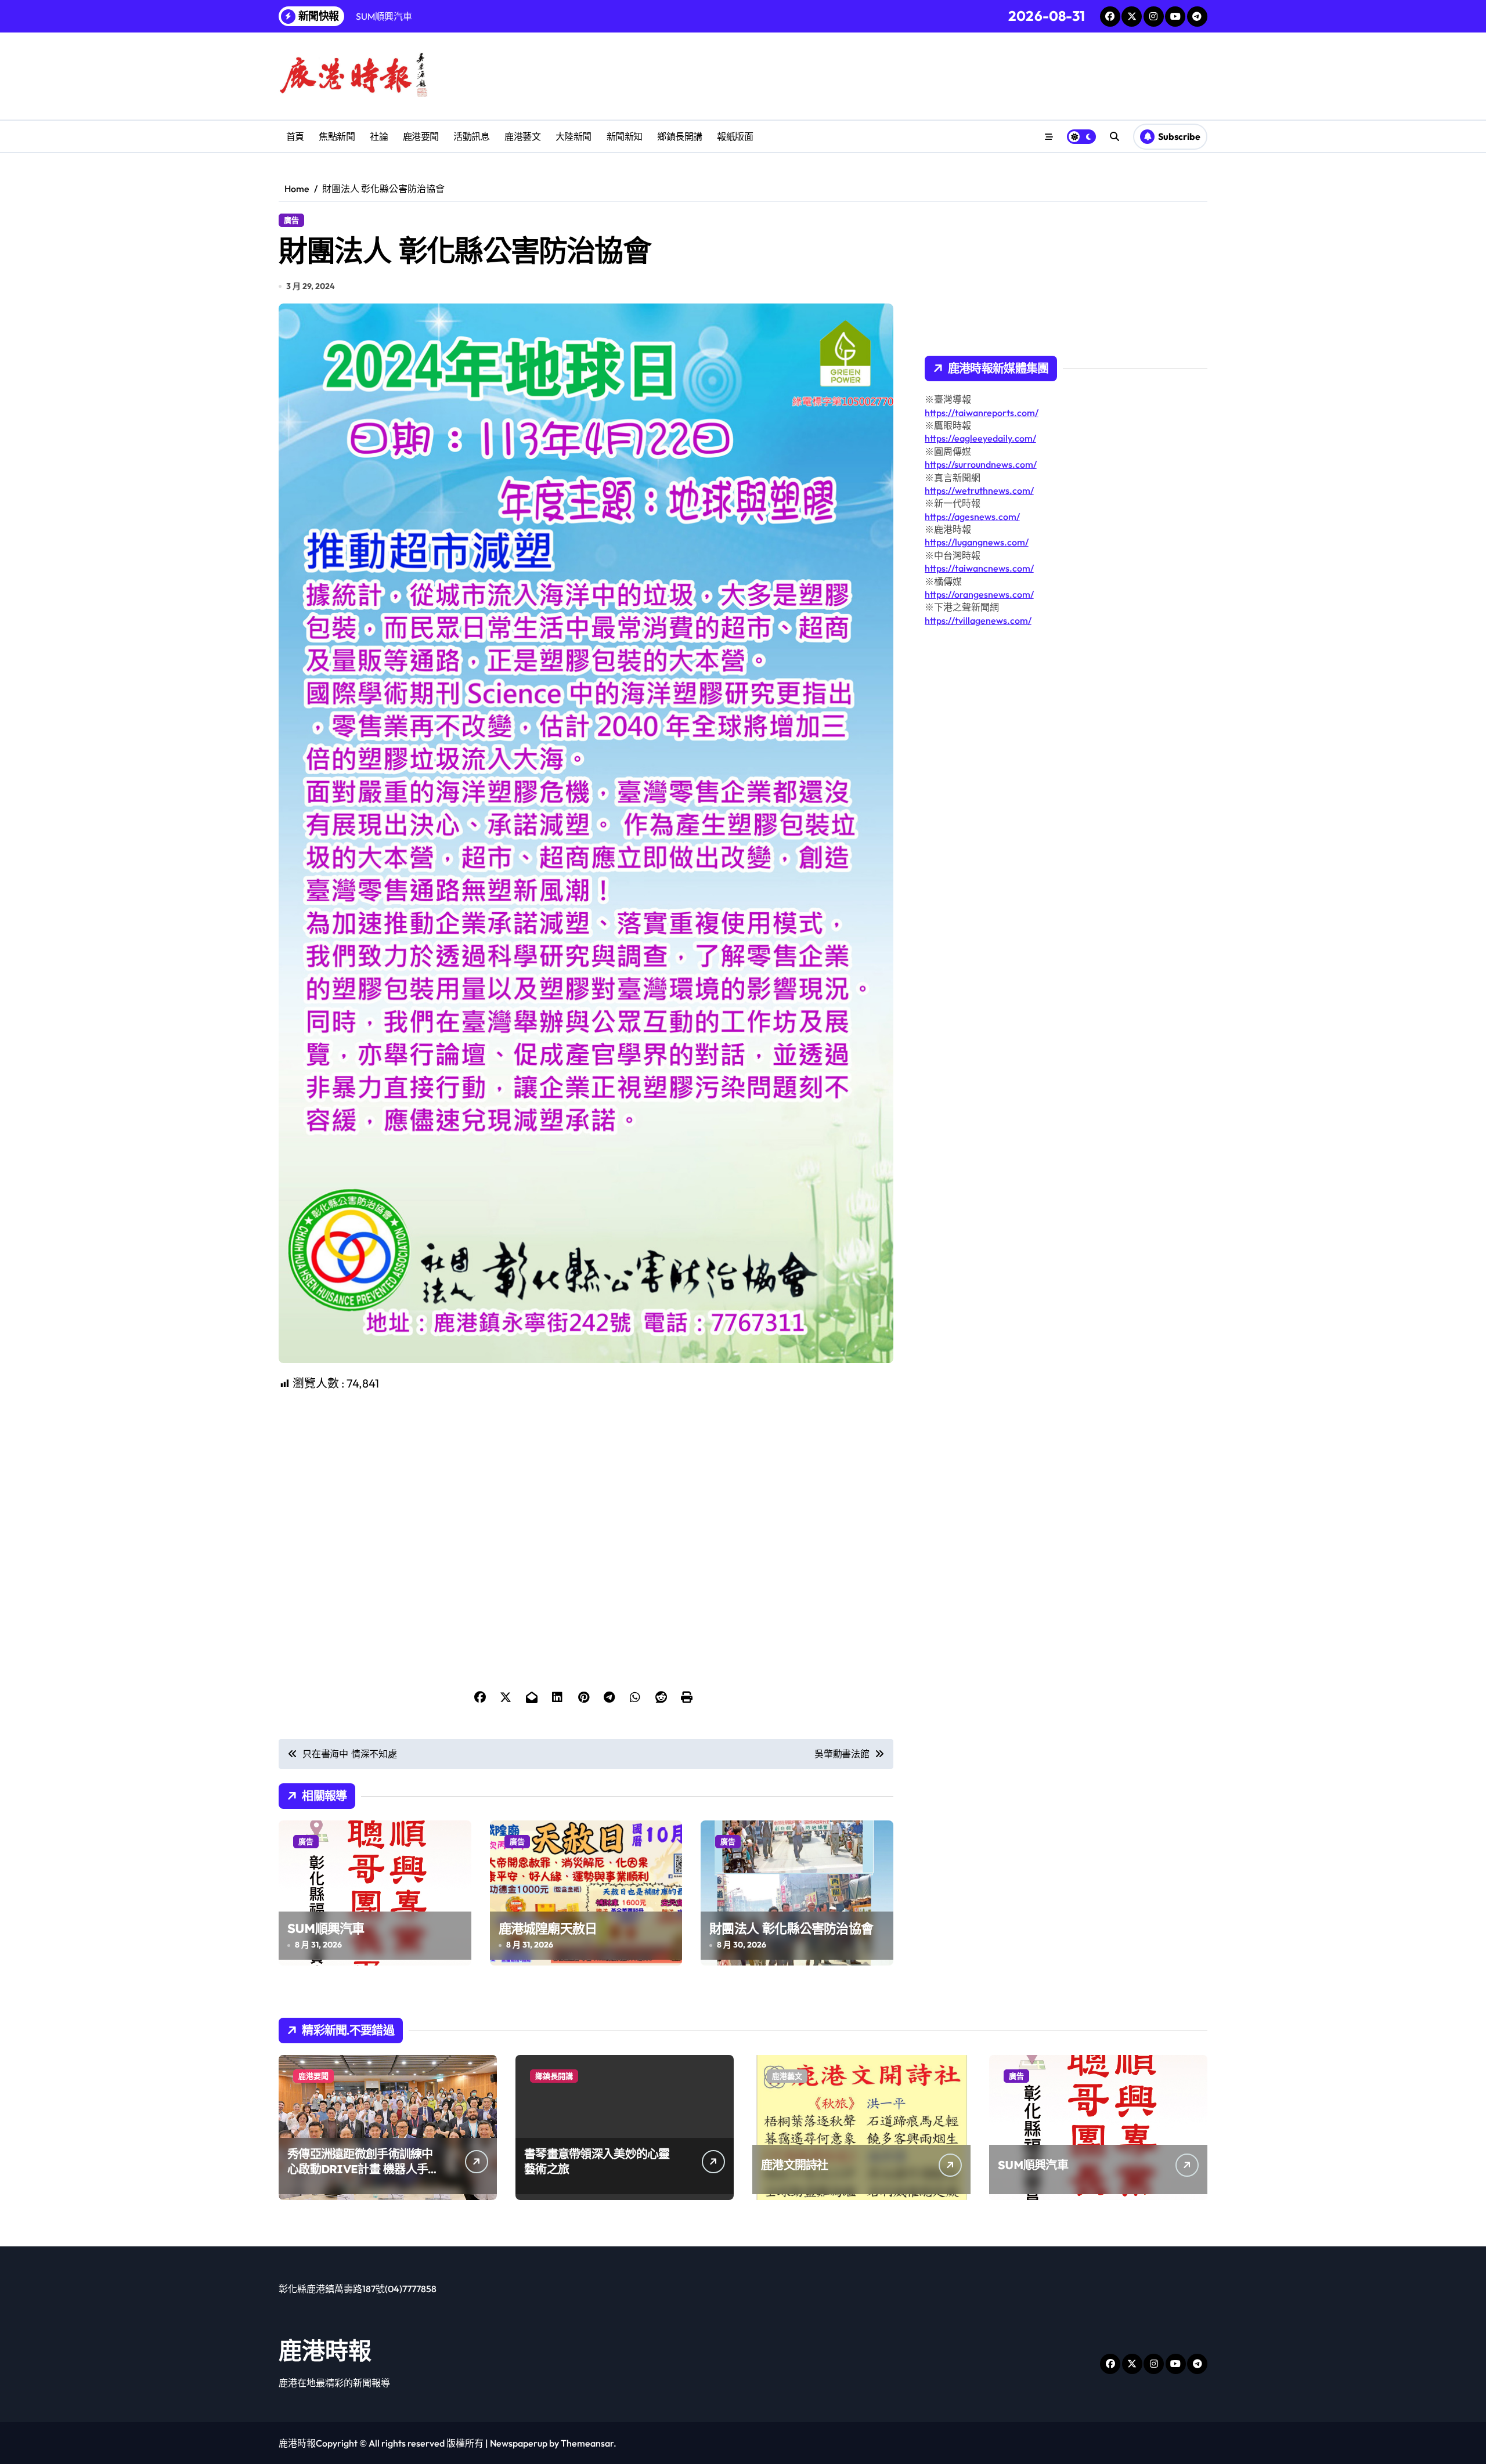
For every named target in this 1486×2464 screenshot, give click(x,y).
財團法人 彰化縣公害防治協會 (791, 1928)
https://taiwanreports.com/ (982, 413)
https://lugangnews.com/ (977, 542)
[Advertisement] (588, 1473)
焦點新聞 (337, 136)
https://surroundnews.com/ (981, 464)
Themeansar (587, 2443)
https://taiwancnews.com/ (979, 568)
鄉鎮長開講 (680, 136)
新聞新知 (625, 136)
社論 (379, 136)
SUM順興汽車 (326, 1928)
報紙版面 (735, 136)
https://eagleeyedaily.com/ (980, 438)
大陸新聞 (574, 136)
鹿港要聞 (421, 136)
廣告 (291, 220)
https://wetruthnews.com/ (979, 490)
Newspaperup (519, 2443)
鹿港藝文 (522, 136)
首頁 (295, 136)
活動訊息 (471, 136)
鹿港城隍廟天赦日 (548, 1928)
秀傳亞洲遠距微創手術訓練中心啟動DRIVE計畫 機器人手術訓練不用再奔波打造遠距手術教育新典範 (363, 2176)
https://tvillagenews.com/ (978, 620)
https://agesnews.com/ (972, 516)
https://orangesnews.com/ (979, 594)
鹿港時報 (325, 2350)
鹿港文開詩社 (795, 2165)
